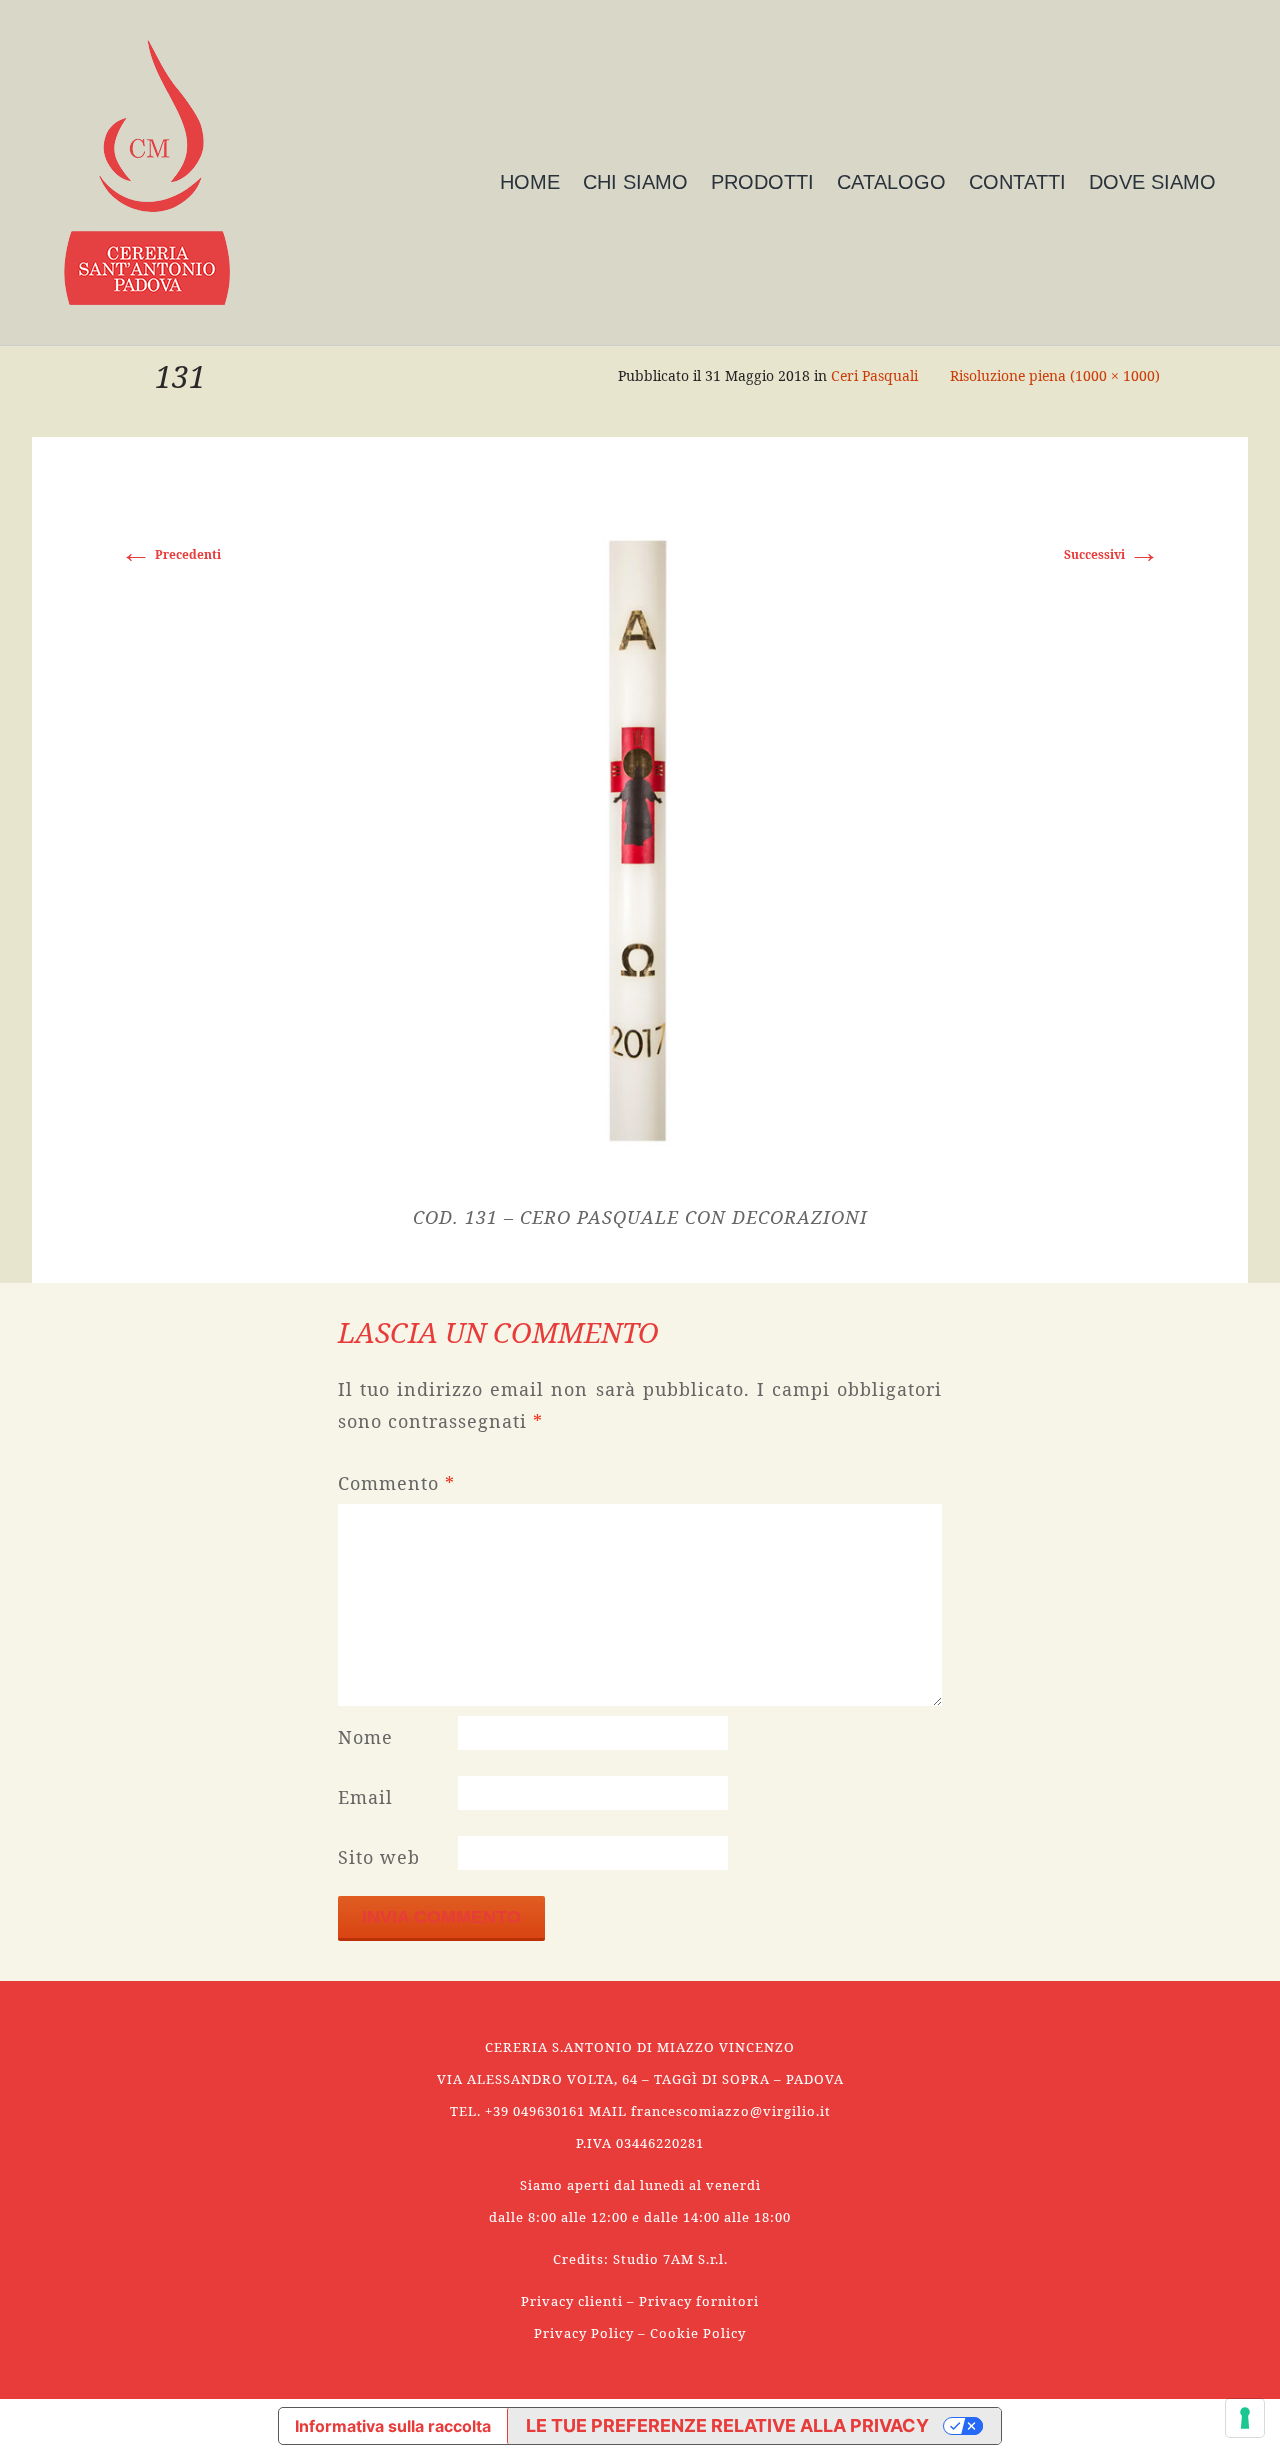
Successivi (1112, 554)
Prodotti (762, 182)
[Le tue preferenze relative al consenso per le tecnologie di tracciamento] (1245, 2418)
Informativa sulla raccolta (393, 2426)
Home (530, 182)
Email (365, 1797)
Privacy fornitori (699, 2301)
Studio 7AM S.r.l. (670, 2259)
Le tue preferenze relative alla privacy (727, 2425)
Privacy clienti (572, 2301)
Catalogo (891, 182)
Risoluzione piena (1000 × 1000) (1055, 375)
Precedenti (170, 554)
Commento (396, 1483)
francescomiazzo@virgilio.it (731, 2111)
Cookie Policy (698, 2333)
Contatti (1017, 182)
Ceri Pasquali (874, 375)
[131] (640, 837)
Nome (365, 1737)
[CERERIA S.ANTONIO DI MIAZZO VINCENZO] (147, 172)
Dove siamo (1152, 182)
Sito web (379, 1857)
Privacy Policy (584, 2333)
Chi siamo (635, 182)
